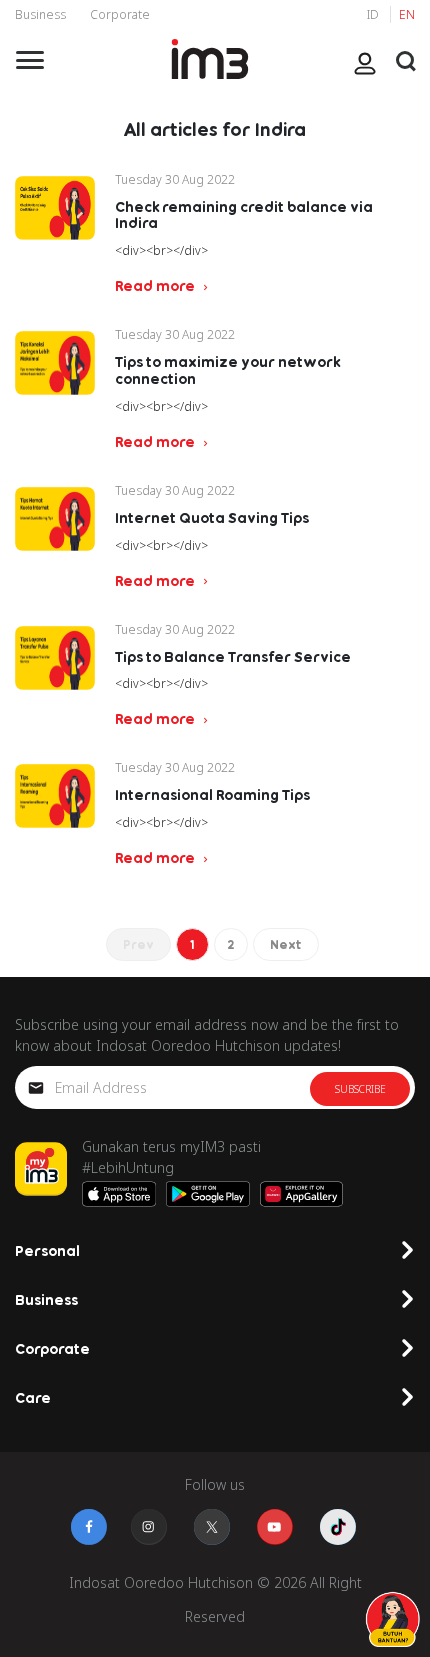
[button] (406, 61)
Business (40, 14)
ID (374, 14)
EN (407, 14)
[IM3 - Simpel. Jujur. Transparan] (210, 59)
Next (286, 944)
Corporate (120, 14)
